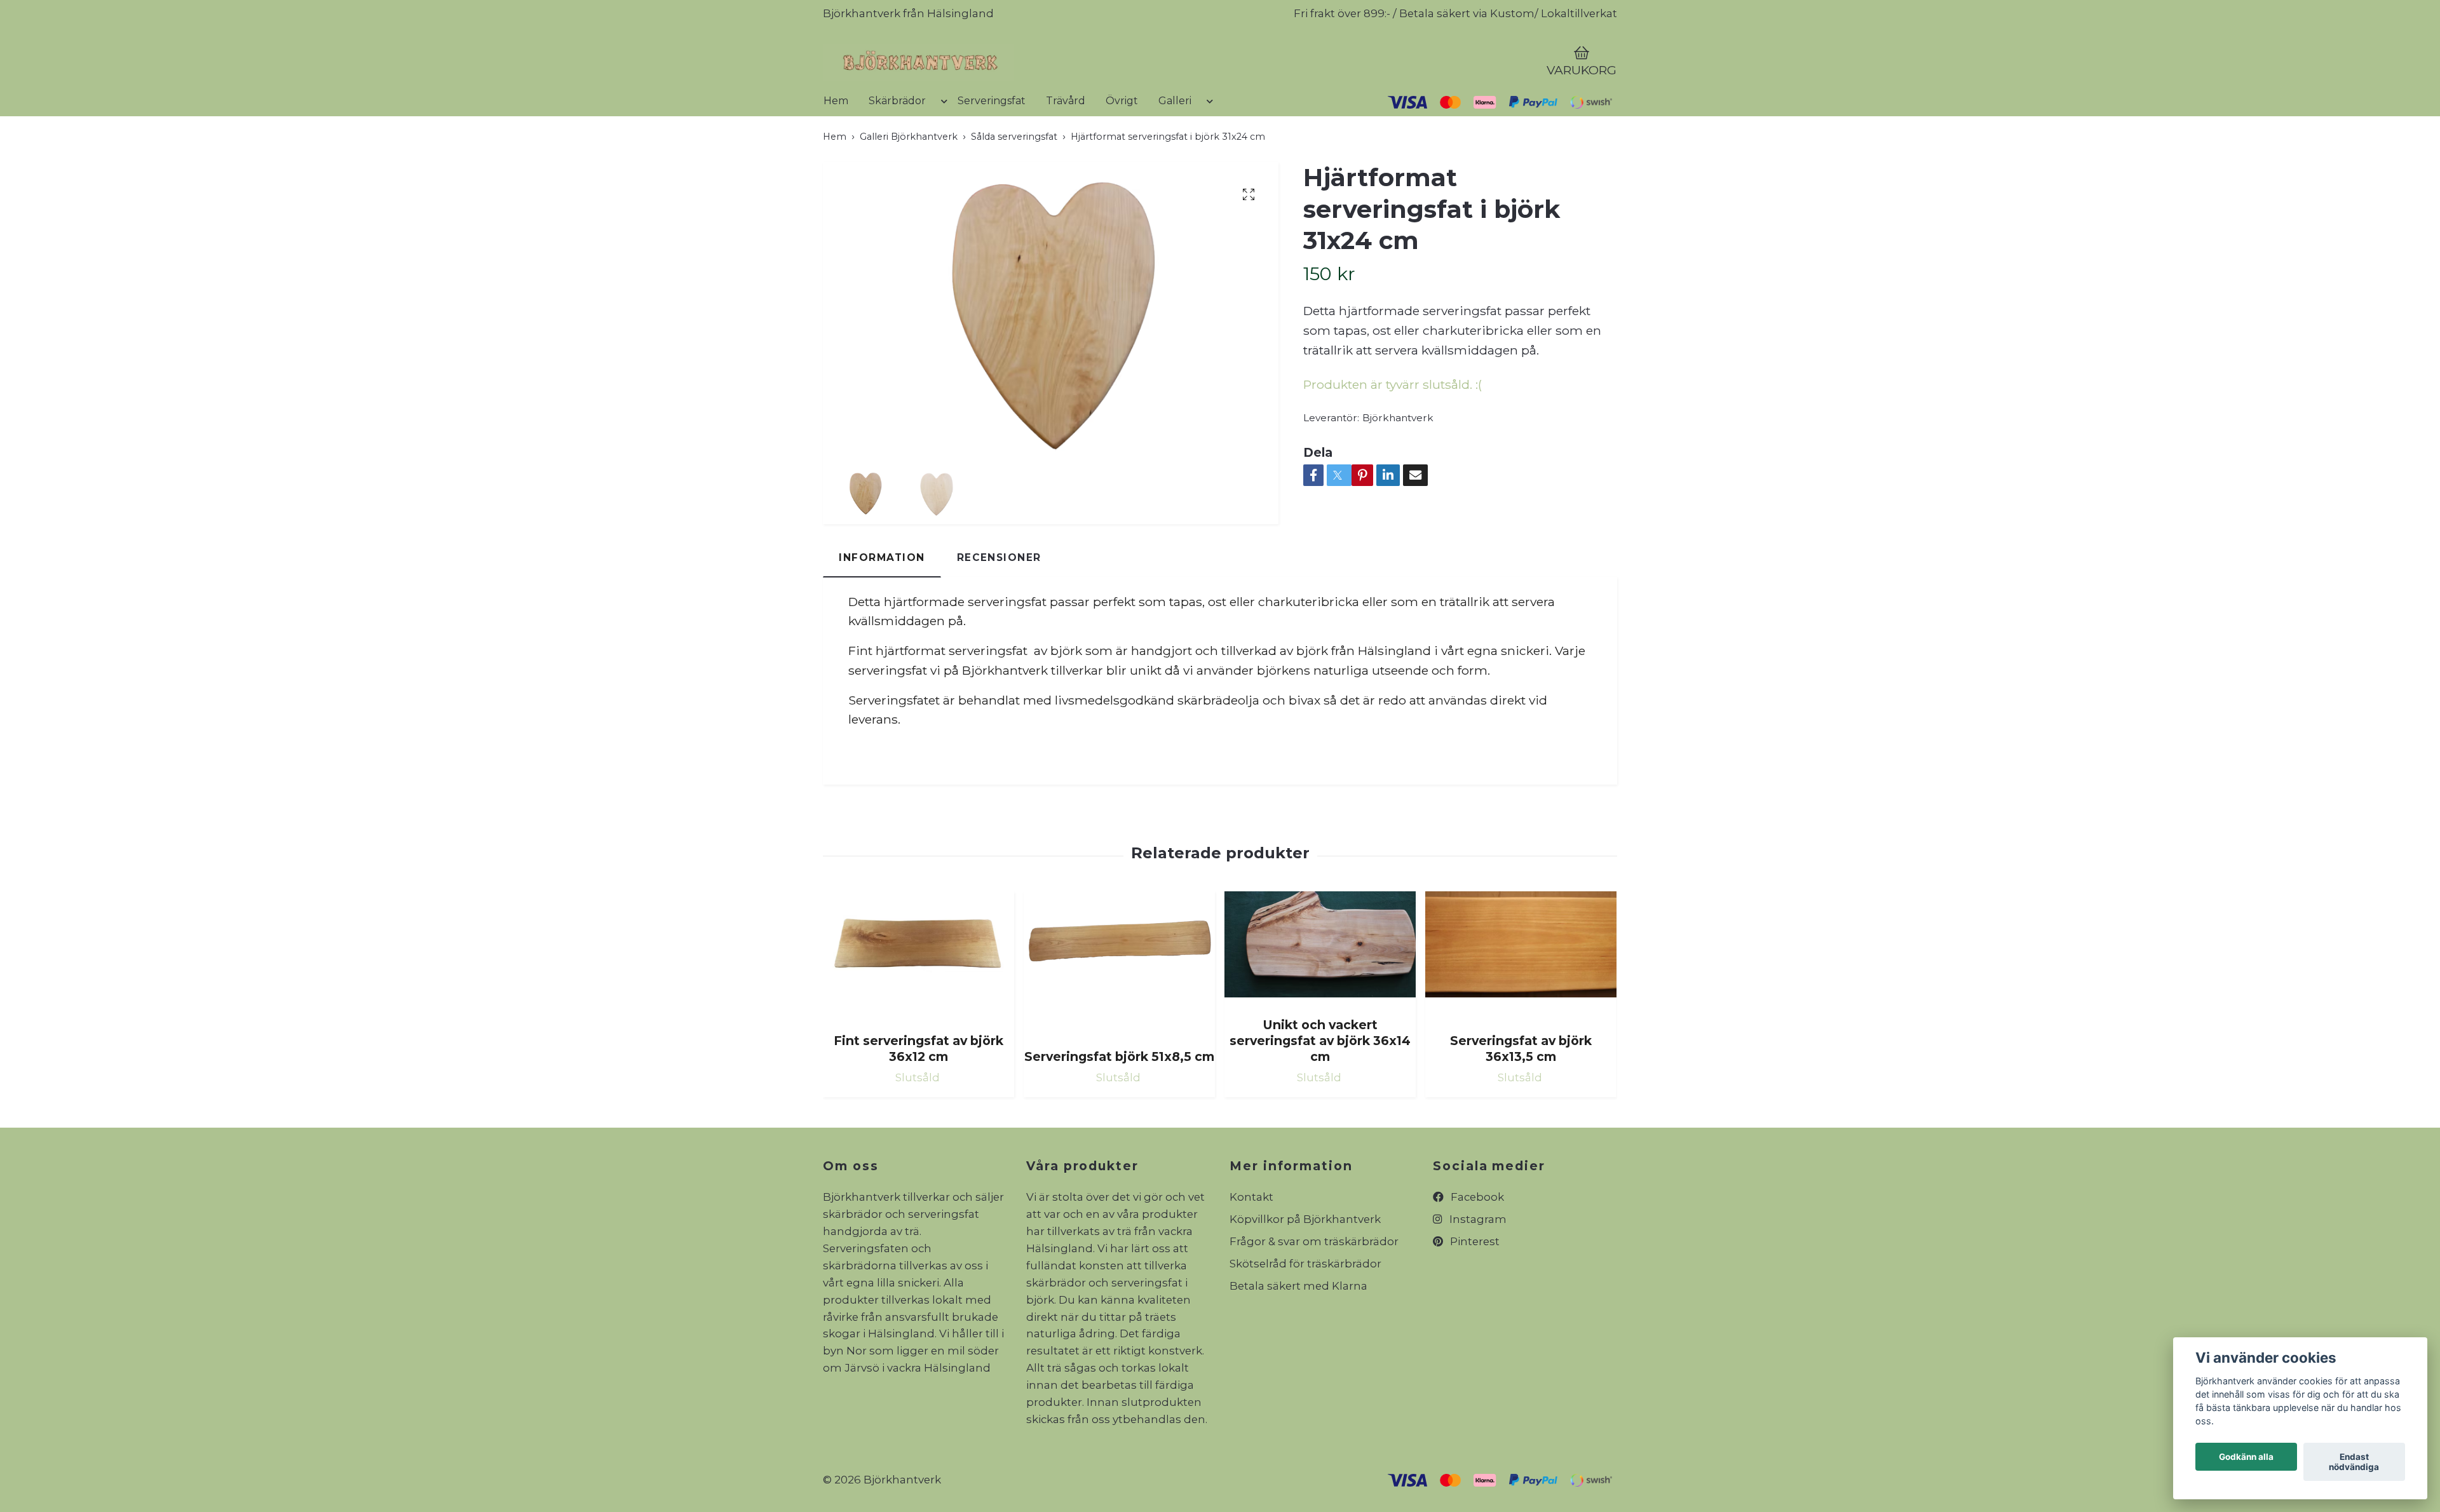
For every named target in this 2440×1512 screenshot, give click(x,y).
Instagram (1477, 1267)
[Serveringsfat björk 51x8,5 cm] (1119, 1013)
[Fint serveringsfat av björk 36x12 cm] (918, 1005)
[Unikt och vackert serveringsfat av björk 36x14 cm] (1320, 997)
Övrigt (1122, 148)
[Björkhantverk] (1046, 86)
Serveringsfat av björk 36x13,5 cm (1521, 1096)
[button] (942, 154)
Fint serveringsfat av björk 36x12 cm (918, 1096)
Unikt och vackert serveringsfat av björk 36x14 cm (1320, 1088)
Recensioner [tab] (999, 606)
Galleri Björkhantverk (909, 184)
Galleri (1175, 148)
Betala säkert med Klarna (1298, 1333)
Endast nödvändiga (2354, 1462)
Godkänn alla (2246, 1457)
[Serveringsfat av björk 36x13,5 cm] (1521, 1005)
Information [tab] (882, 606)
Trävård (1066, 148)
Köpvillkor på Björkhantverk (1305, 1267)
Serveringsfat (992, 148)
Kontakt (1251, 1245)
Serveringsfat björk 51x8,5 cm (1119, 1104)
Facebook (1476, 1245)
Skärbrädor (897, 148)
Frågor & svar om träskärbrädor (1314, 1290)
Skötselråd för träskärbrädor (1305, 1312)
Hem (836, 148)
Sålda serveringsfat (1014, 184)
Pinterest (1474, 1290)
